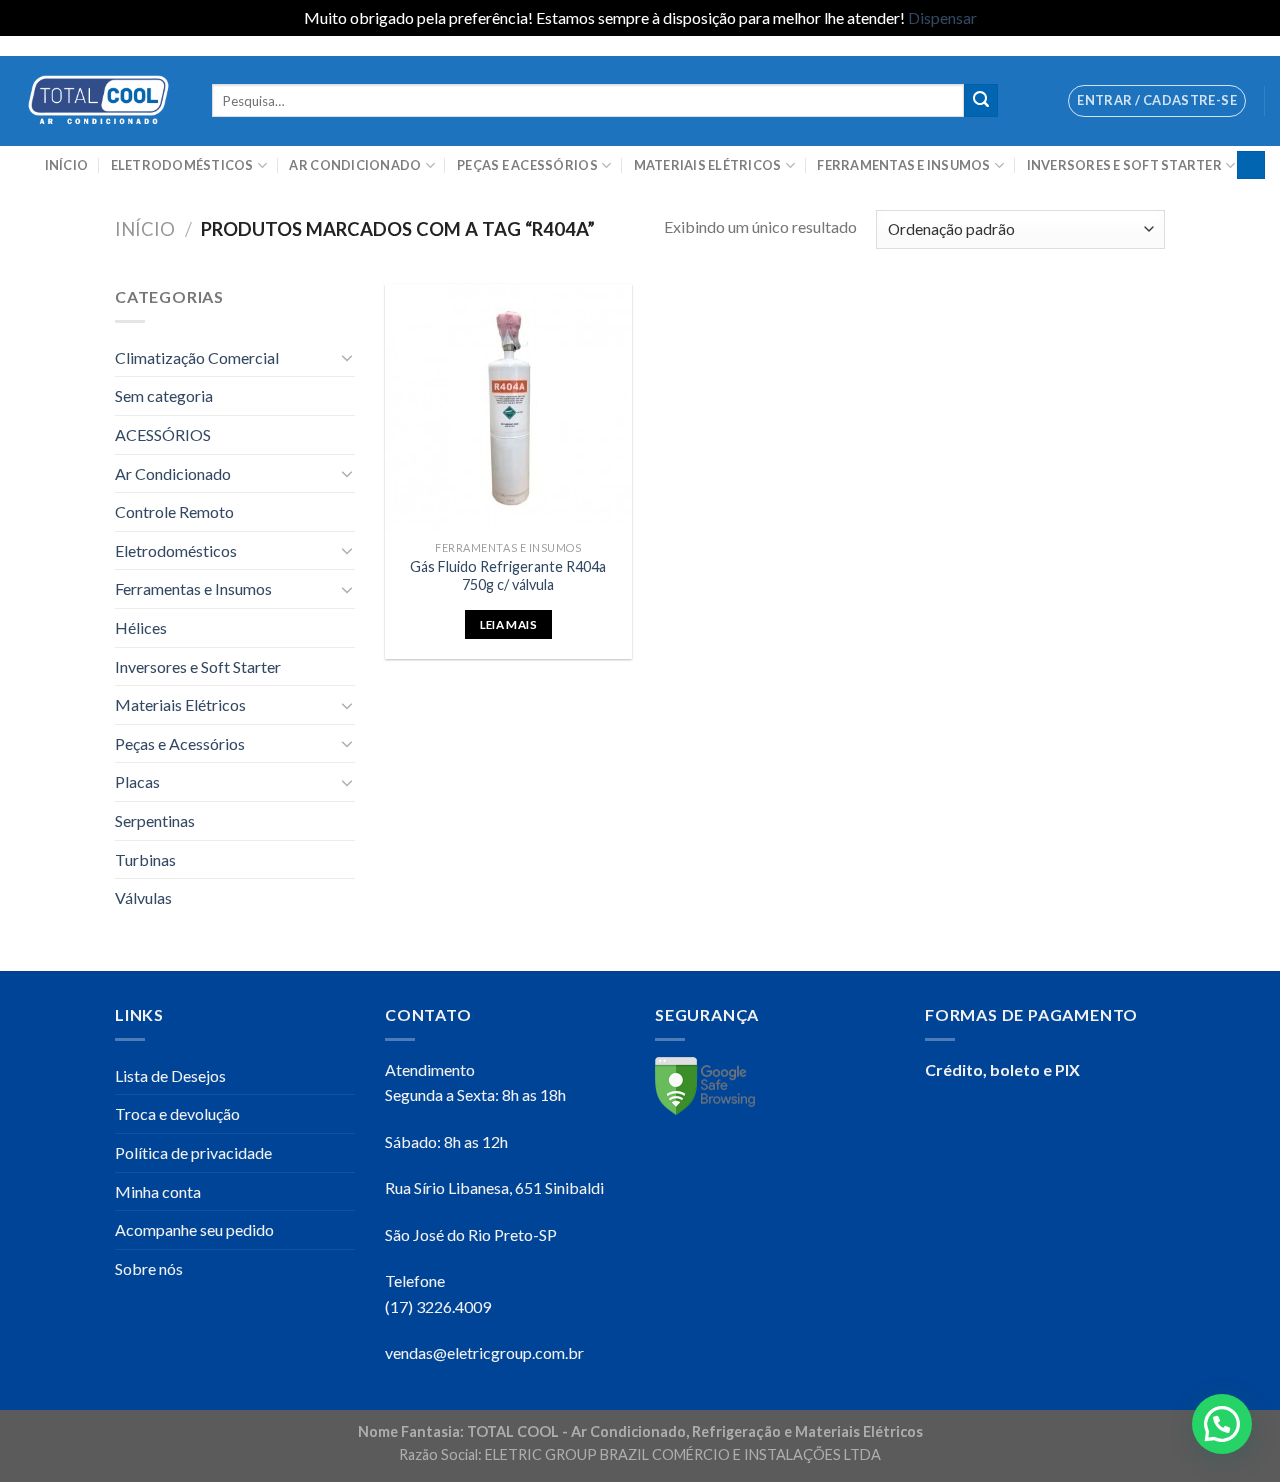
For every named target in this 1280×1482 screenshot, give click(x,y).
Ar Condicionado (355, 165)
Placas (137, 781)
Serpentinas (155, 820)
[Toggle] (347, 357)
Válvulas (143, 897)
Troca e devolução (177, 1113)
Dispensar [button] (942, 17)
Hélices (141, 627)
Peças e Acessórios (527, 165)
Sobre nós (149, 1268)
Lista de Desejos (170, 1075)
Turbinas (145, 859)
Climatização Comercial (197, 357)
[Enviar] (981, 101)
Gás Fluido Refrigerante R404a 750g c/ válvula (508, 576)
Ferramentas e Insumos (903, 165)
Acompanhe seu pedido (194, 1229)
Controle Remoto (174, 511)
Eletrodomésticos (182, 165)
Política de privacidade (193, 1152)
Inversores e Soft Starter (1124, 165)
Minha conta (158, 1191)
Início (67, 165)
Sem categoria (164, 395)
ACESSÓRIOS (163, 434)
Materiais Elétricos (708, 165)
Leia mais (508, 624)
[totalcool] (98, 100)
